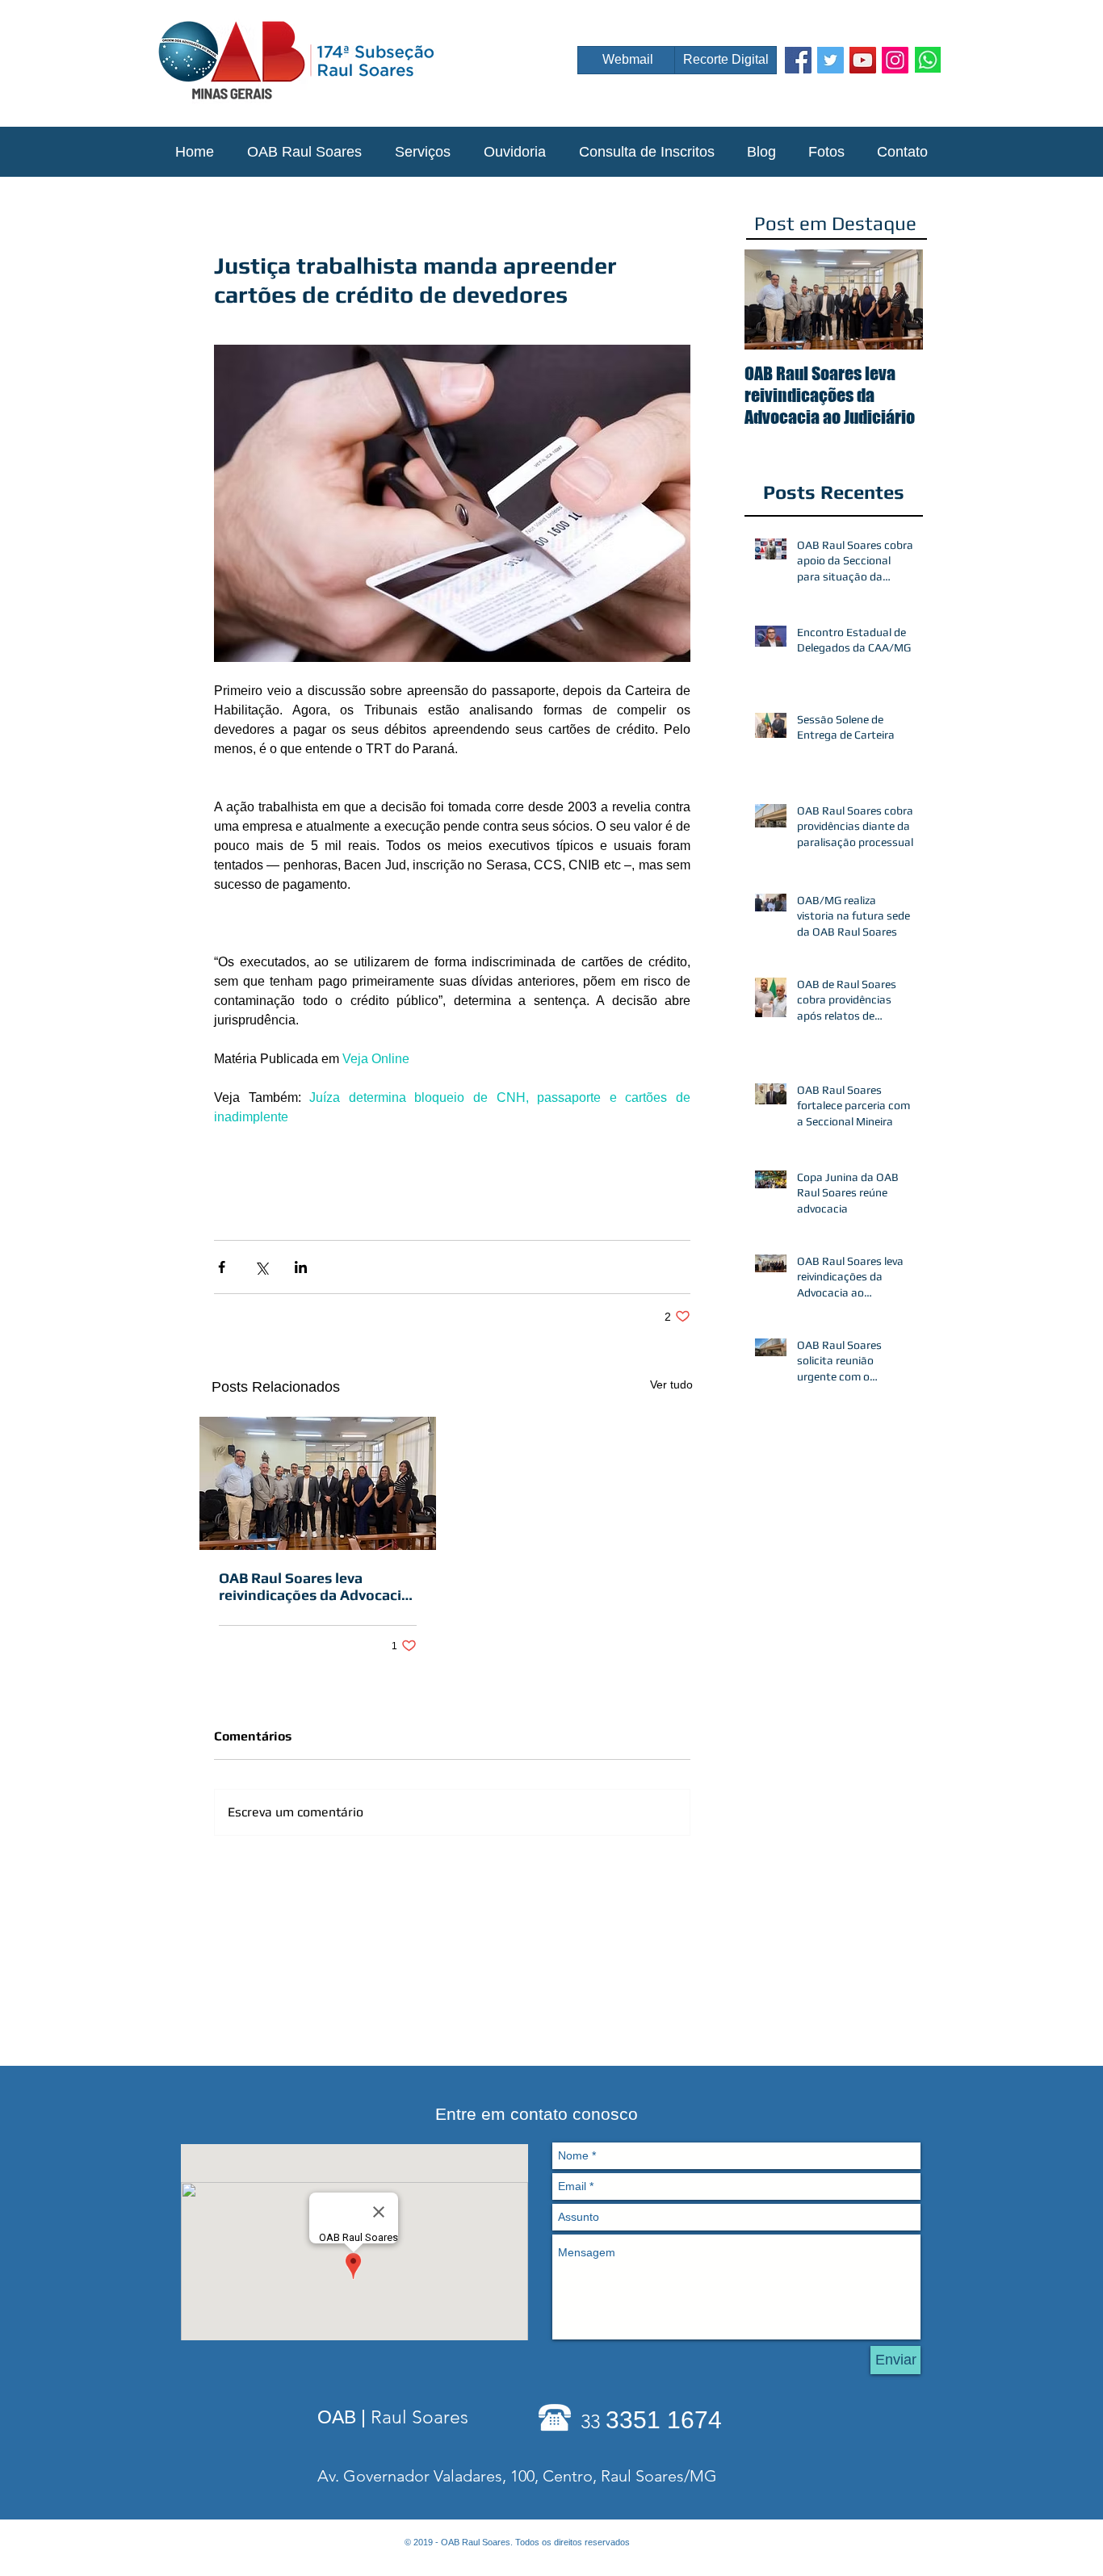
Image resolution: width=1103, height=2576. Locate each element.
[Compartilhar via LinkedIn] (301, 1267)
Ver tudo (671, 1384)
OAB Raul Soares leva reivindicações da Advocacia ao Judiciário (314, 1586)
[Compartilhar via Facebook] (222, 1267)
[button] (304, 152)
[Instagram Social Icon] (895, 60)
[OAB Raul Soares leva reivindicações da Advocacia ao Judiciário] (318, 1483)
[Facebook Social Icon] (798, 60)
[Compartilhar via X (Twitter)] (261, 1267)
